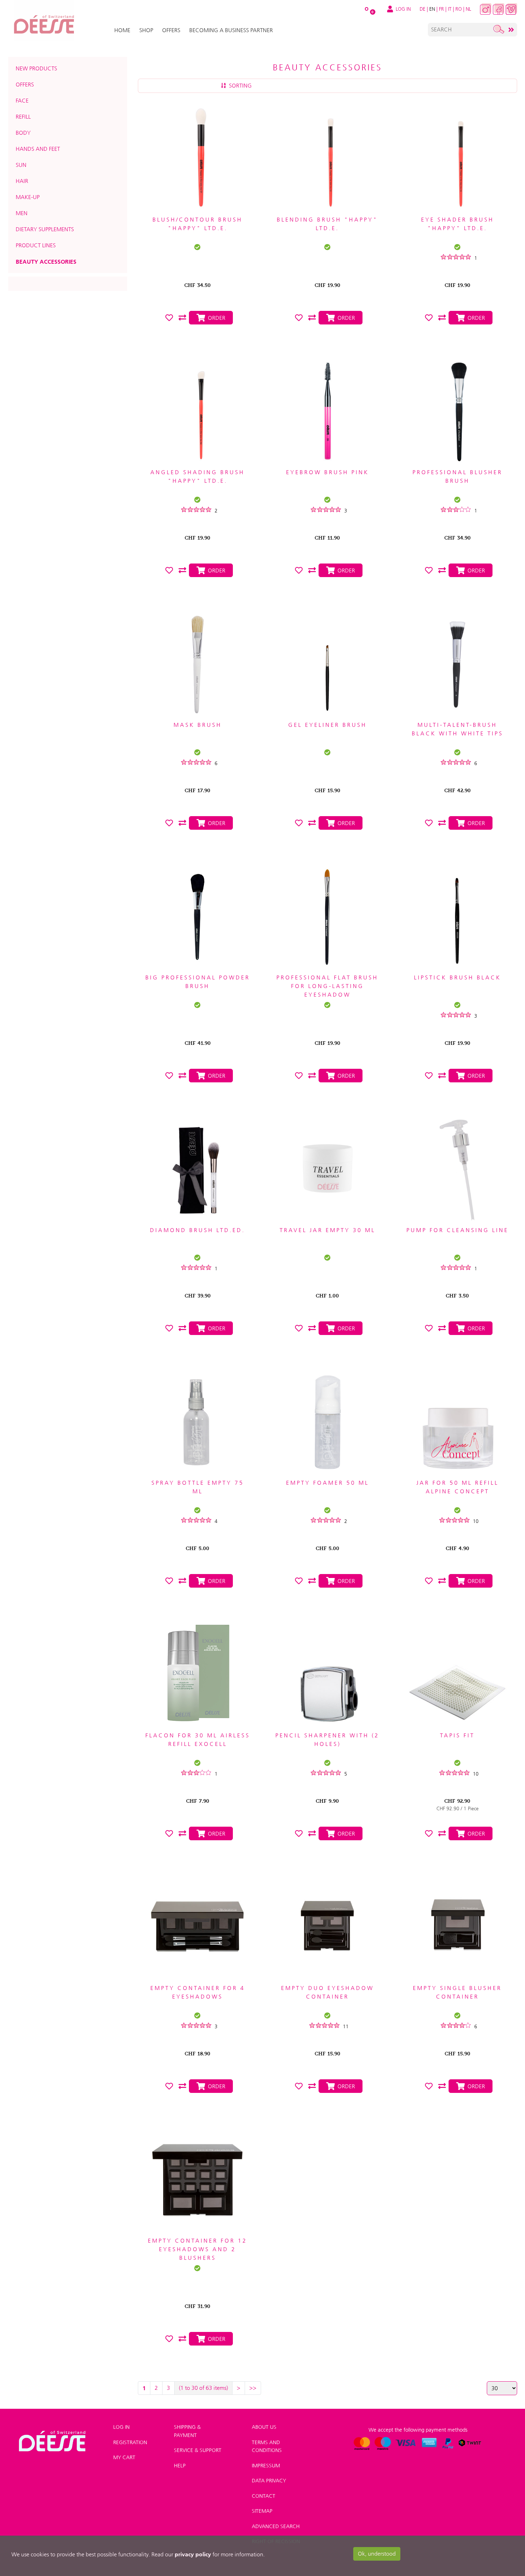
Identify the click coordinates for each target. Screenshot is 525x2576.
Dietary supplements (45, 229)
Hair (22, 181)
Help (180, 2466)
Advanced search (276, 2526)
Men (22, 213)
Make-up (28, 197)
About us (264, 2427)
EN (432, 9)
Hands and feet (38, 149)
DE (422, 9)
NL (468, 9)
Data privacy (269, 2481)
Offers (25, 85)
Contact (264, 2496)
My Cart (124, 2457)
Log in (121, 2427)
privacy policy (193, 2554)
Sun (21, 165)
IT (450, 9)
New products (36, 68)
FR (441, 9)
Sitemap (262, 2511)
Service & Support (198, 2450)
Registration (130, 2442)
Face (22, 101)
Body (23, 133)
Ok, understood (377, 2554)
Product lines (36, 245)
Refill (23, 117)
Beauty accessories (46, 262)
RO (459, 9)
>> (253, 2388)
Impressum (266, 2466)
